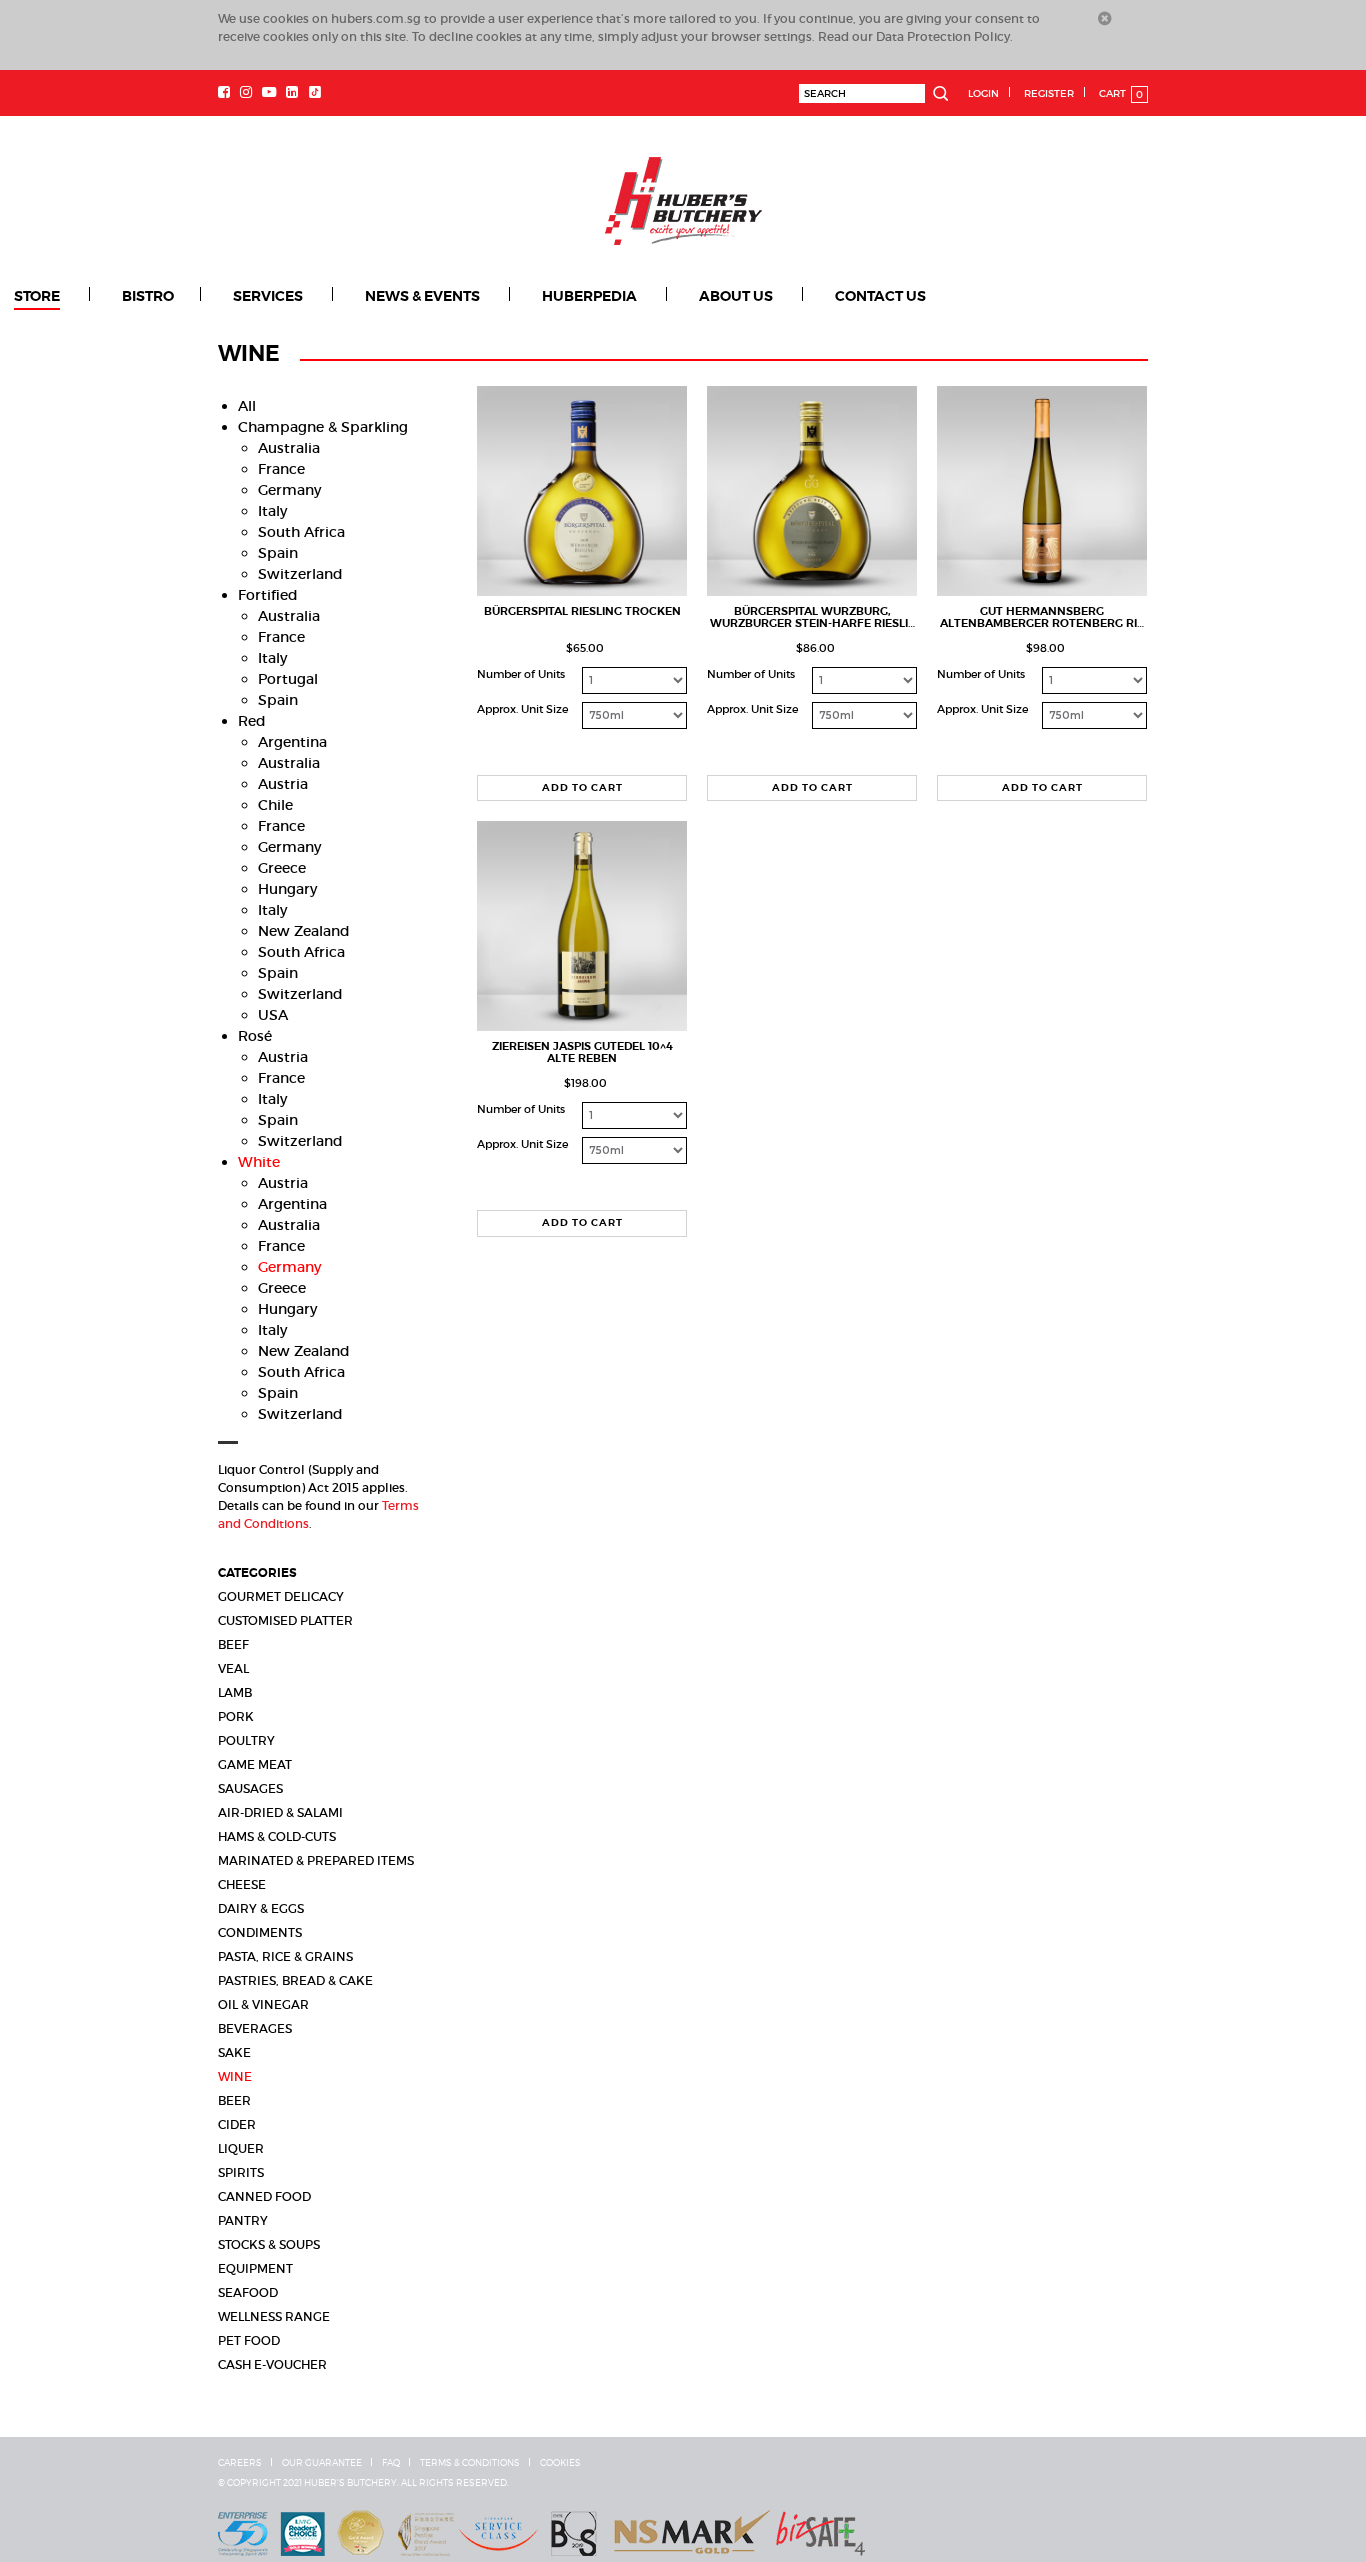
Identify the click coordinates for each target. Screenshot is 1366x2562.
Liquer (241, 2147)
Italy (272, 510)
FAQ (391, 2462)
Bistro (132, 296)
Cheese (242, 1883)
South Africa (301, 531)
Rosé (255, 1035)
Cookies (560, 2462)
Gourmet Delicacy (281, 1595)
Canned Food (264, 2195)
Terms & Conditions (470, 2462)
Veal (233, 1667)
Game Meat (255, 1763)
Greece (282, 867)
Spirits (241, 2171)
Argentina (292, 741)
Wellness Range (274, 2315)
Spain (278, 552)
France (281, 468)
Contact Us (775, 296)
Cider (237, 2123)
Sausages (250, 1787)
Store (36, 296)
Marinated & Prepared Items (316, 1859)
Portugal (288, 678)
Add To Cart (582, 786)
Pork (236, 1715)
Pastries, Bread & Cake (295, 1979)
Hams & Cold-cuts (277, 1835)
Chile (275, 804)
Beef (233, 1643)
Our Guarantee (322, 2462)
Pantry (243, 2219)
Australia (289, 447)
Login (983, 93)
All (247, 405)
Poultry (246, 1739)
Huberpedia (520, 296)
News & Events (371, 296)
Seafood (248, 2291)
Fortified (268, 594)
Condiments (260, 1931)
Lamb (235, 1691)
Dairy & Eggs (261, 1907)
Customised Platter (285, 1619)
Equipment (255, 2267)
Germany (289, 489)
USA (273, 1014)
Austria (283, 783)
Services (234, 296)
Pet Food (249, 2339)
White (259, 1161)
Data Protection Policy (943, 36)
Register (1049, 93)
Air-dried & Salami (280, 1811)
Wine (235, 2075)
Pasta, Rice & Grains (285, 1955)
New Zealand (304, 930)
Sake (234, 2051)
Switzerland (300, 573)
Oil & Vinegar (263, 2003)
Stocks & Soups (269, 2243)
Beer (234, 2099)
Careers (240, 2462)
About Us (649, 296)
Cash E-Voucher (272, 2363)
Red (252, 720)
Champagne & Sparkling (323, 426)
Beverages (255, 2027)
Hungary (287, 888)
